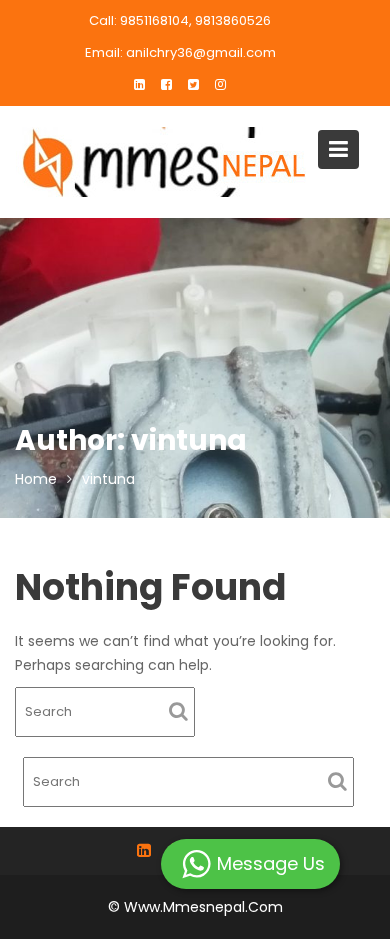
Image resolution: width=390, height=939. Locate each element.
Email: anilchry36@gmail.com (180, 52)
